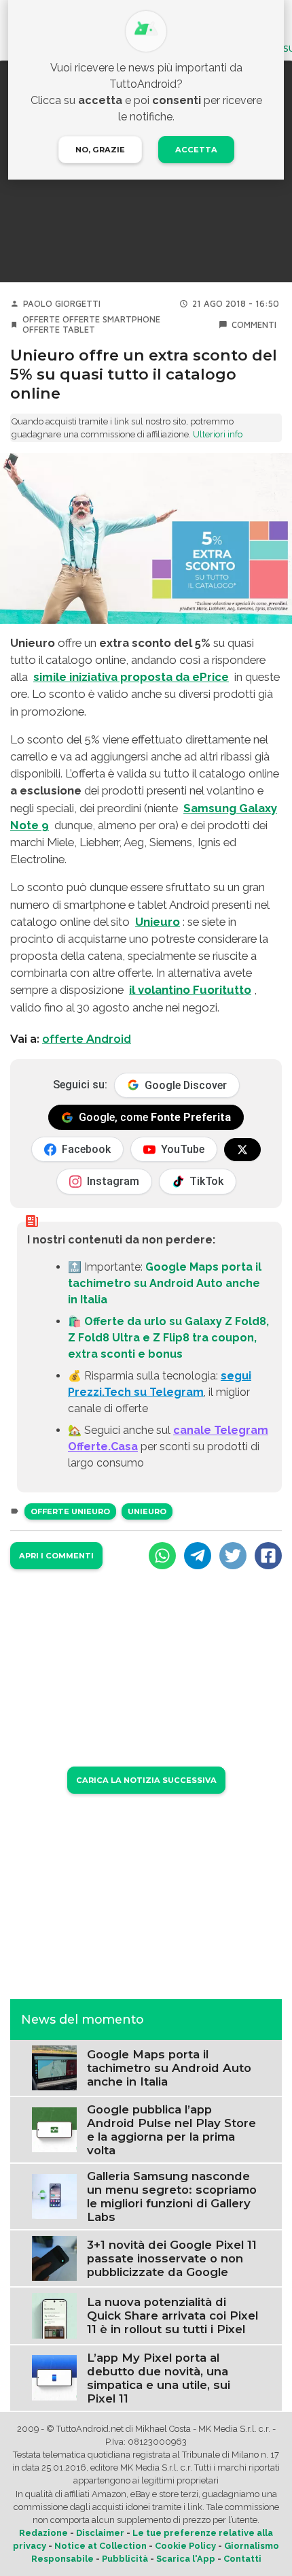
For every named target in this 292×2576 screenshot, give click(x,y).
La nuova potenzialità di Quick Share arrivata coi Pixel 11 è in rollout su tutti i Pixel (172, 2315)
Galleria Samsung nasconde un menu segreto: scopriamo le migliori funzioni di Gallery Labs (172, 2196)
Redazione (43, 2533)
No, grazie (100, 150)
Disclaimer (100, 2533)
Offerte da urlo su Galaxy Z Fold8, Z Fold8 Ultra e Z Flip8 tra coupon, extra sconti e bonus (168, 1338)
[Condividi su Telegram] (198, 1556)
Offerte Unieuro (70, 1511)
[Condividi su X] (233, 1556)
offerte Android (87, 1039)
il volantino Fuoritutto (190, 990)
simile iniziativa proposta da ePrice (131, 677)
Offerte (41, 319)
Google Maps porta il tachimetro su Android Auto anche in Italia (165, 1283)
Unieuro (158, 922)
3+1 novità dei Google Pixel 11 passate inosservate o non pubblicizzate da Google (172, 2258)
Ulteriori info (218, 434)
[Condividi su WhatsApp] (162, 1556)
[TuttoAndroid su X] (242, 1150)
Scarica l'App (186, 2559)
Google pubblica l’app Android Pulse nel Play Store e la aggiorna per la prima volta (171, 2130)
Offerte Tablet (59, 330)
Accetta (196, 150)
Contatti (242, 2559)
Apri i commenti (56, 1556)
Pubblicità (125, 2559)
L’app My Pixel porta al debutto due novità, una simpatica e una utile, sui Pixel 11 (159, 2378)
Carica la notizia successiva (146, 1780)
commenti (254, 325)
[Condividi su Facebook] (268, 1556)
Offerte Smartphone (111, 319)
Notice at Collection (101, 2546)
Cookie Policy (185, 2546)
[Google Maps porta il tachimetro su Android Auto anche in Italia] (54, 2067)
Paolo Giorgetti (62, 304)
